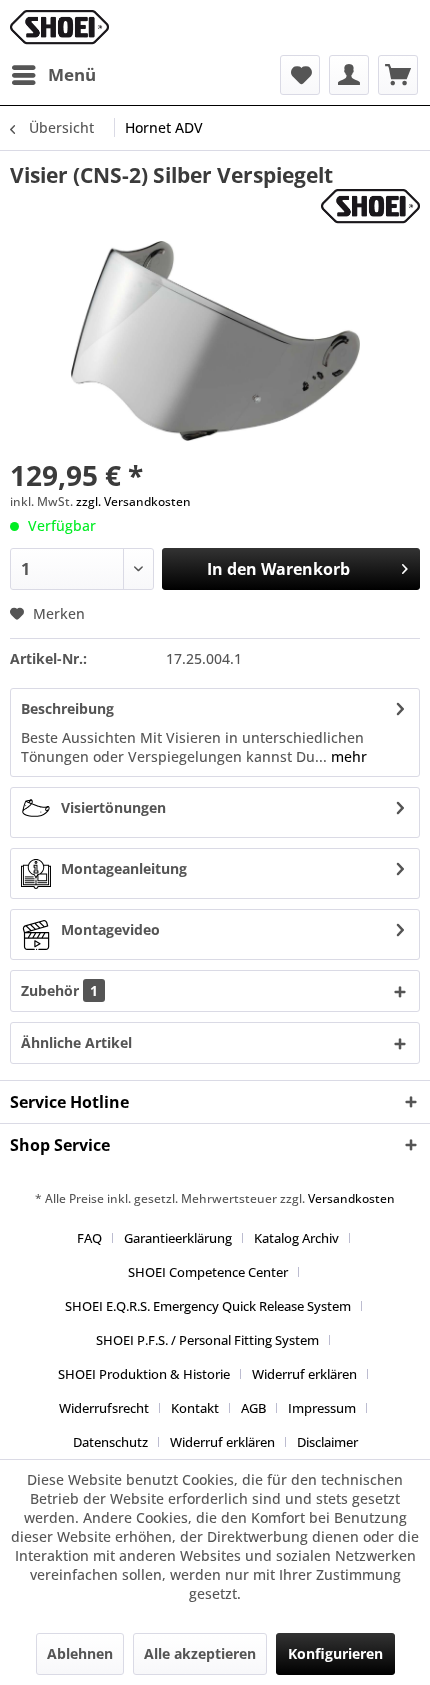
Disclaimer (327, 1442)
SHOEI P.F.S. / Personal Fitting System (207, 1340)
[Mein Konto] (349, 75)
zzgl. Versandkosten (133, 501)
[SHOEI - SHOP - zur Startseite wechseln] (59, 27)
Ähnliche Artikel (76, 1042)
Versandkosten (351, 1198)
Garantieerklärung (178, 1238)
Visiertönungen (113, 807)
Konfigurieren (335, 1653)
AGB (253, 1408)
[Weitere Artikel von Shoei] (370, 206)
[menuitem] (53, 75)
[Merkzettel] (300, 75)
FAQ (89, 1238)
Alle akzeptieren (200, 1653)
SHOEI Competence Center (208, 1272)
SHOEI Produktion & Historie (144, 1374)
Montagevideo (110, 929)
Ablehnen (80, 1653)
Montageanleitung (124, 868)
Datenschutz (110, 1442)
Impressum (322, 1408)
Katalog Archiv (296, 1238)
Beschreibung (67, 708)
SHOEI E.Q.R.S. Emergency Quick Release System (208, 1306)
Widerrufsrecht (104, 1408)
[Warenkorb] (398, 75)
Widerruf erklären (304, 1374)
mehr (347, 756)
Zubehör (59, 990)
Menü (72, 74)
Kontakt (195, 1408)
